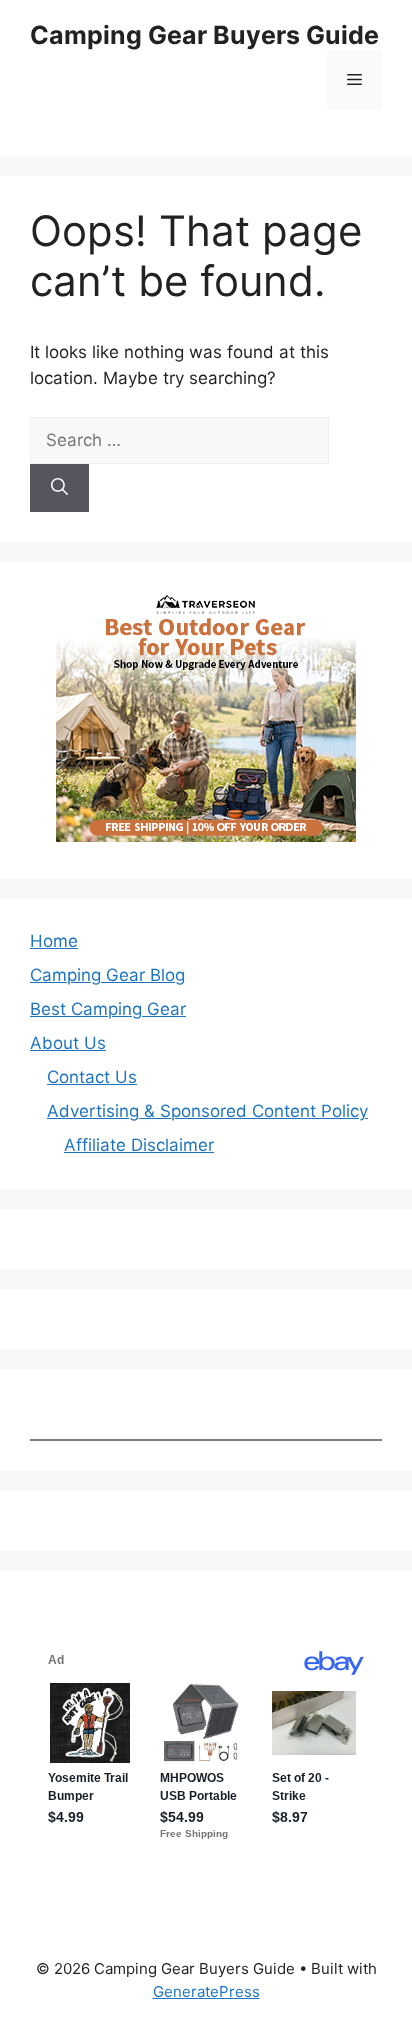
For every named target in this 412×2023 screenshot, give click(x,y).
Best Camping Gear (108, 1009)
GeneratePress (206, 1991)
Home (54, 941)
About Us (68, 1043)
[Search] (59, 488)
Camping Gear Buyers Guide (204, 35)
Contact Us (92, 1077)
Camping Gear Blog (107, 975)
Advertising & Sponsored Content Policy (207, 1111)
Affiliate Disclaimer (139, 1145)
